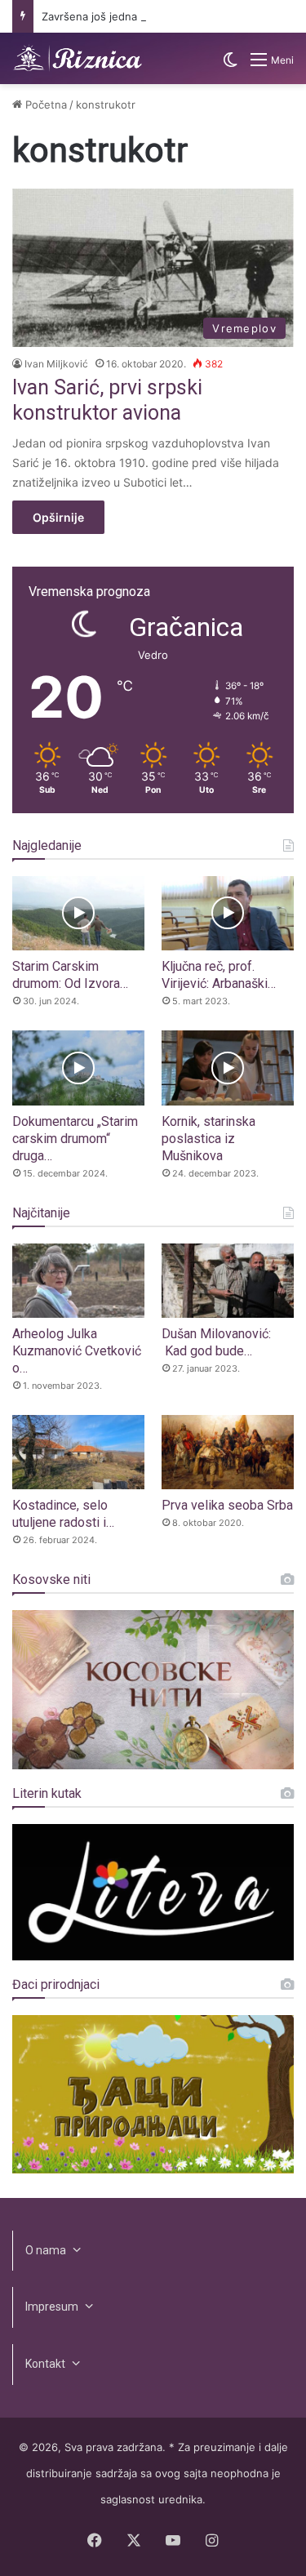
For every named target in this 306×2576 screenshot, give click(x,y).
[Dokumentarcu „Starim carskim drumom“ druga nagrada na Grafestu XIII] (78, 1068)
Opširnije (58, 517)
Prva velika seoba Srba (227, 1505)
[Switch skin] (230, 66)
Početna (44, 105)
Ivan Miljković (56, 364)
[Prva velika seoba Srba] (228, 1452)
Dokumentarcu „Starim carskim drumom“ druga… (75, 1139)
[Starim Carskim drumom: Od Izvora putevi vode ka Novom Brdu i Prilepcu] (78, 913)
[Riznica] (78, 58)
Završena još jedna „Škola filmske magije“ (146, 16)
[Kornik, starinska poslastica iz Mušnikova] (228, 1068)
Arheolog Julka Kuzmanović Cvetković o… (77, 1351)
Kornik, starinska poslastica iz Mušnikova (208, 1139)
